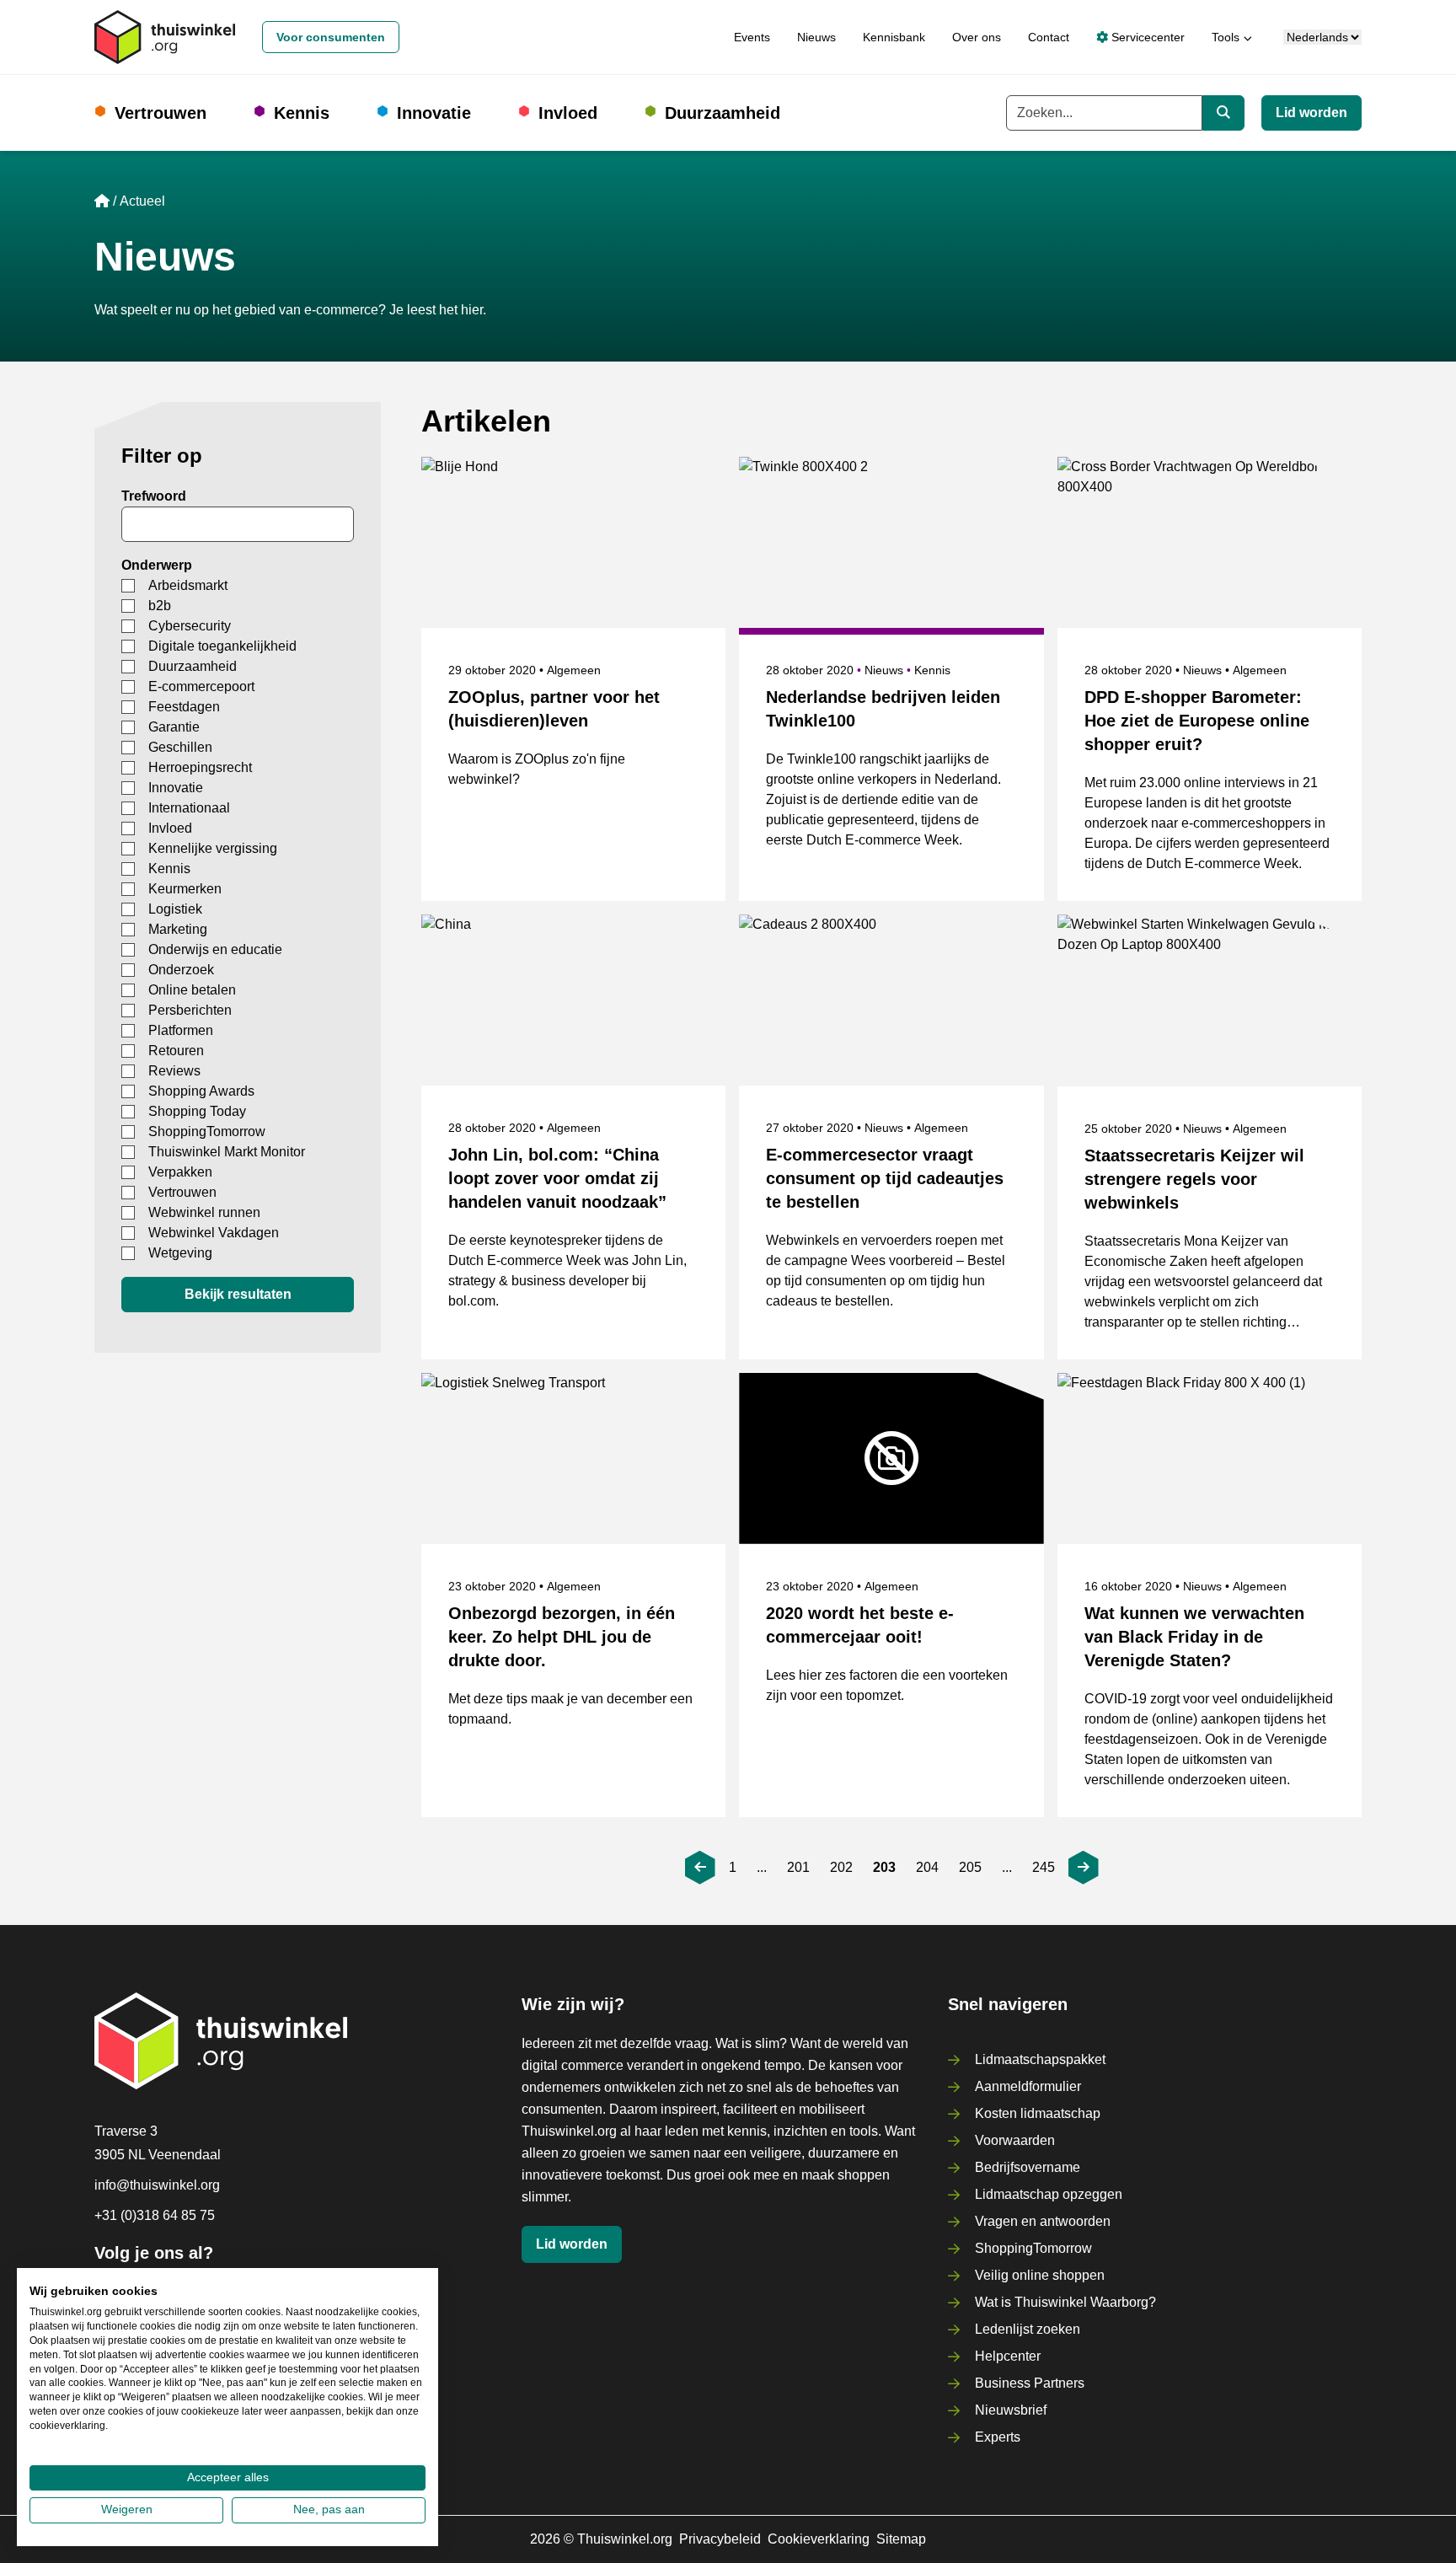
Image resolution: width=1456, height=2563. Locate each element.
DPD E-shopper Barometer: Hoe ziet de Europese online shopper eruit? (1197, 721)
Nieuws (816, 37)
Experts (998, 2437)
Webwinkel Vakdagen (214, 1233)
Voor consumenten (331, 37)
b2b (160, 606)
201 (798, 1867)
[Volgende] (1084, 1868)
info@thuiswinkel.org (157, 2185)
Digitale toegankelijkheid (222, 646)
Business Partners (1030, 2383)
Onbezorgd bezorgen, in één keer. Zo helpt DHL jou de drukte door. (562, 1637)
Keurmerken (185, 889)
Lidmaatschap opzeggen (1049, 2194)
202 (841, 1867)
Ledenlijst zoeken (1028, 2329)
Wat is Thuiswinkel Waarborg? (1065, 2302)
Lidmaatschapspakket (1040, 2059)
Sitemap (901, 2539)
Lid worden (1311, 113)
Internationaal (189, 808)
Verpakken (180, 1172)
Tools (1226, 37)
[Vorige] (700, 1868)
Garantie (174, 727)
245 (1044, 1867)
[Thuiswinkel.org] (165, 37)
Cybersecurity (190, 626)
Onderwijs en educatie (215, 949)
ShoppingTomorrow (207, 1131)
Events (752, 37)
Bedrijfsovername (1028, 2167)
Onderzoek (181, 970)
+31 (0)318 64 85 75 (155, 2215)
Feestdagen (184, 707)
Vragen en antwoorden (1043, 2221)
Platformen (181, 1030)
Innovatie (434, 113)
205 (970, 1867)
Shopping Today (197, 1111)
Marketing (178, 929)
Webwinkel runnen (204, 1212)
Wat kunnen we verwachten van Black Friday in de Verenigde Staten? (1194, 1637)
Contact (1049, 37)
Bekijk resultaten (238, 1294)
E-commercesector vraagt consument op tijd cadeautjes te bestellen (885, 1178)
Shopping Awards (201, 1091)
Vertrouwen (161, 113)
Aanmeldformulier (1028, 2086)
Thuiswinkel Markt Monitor (227, 1152)
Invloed (568, 113)
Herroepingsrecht (200, 767)
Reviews (174, 1071)
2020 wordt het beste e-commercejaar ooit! (860, 1625)
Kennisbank (894, 37)
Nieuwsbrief (1011, 2410)
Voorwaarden (1015, 2140)
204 (927, 1867)
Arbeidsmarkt (188, 585)
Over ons (977, 37)
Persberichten (190, 1010)
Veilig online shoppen (1040, 2275)
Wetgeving (180, 1253)
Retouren (176, 1051)
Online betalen (192, 990)
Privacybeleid (720, 2539)
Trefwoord (154, 496)
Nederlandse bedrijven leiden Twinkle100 (883, 709)
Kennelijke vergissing (213, 848)
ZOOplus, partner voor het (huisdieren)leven (554, 709)
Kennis (302, 113)
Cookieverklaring (819, 2539)
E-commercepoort (201, 686)
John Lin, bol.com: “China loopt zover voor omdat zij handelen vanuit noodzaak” (557, 1178)
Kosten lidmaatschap (1038, 2113)
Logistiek (175, 909)
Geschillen (180, 747)
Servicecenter (1146, 37)
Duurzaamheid (723, 113)
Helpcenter (1008, 2356)
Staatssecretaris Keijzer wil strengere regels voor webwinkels (1194, 1179)
